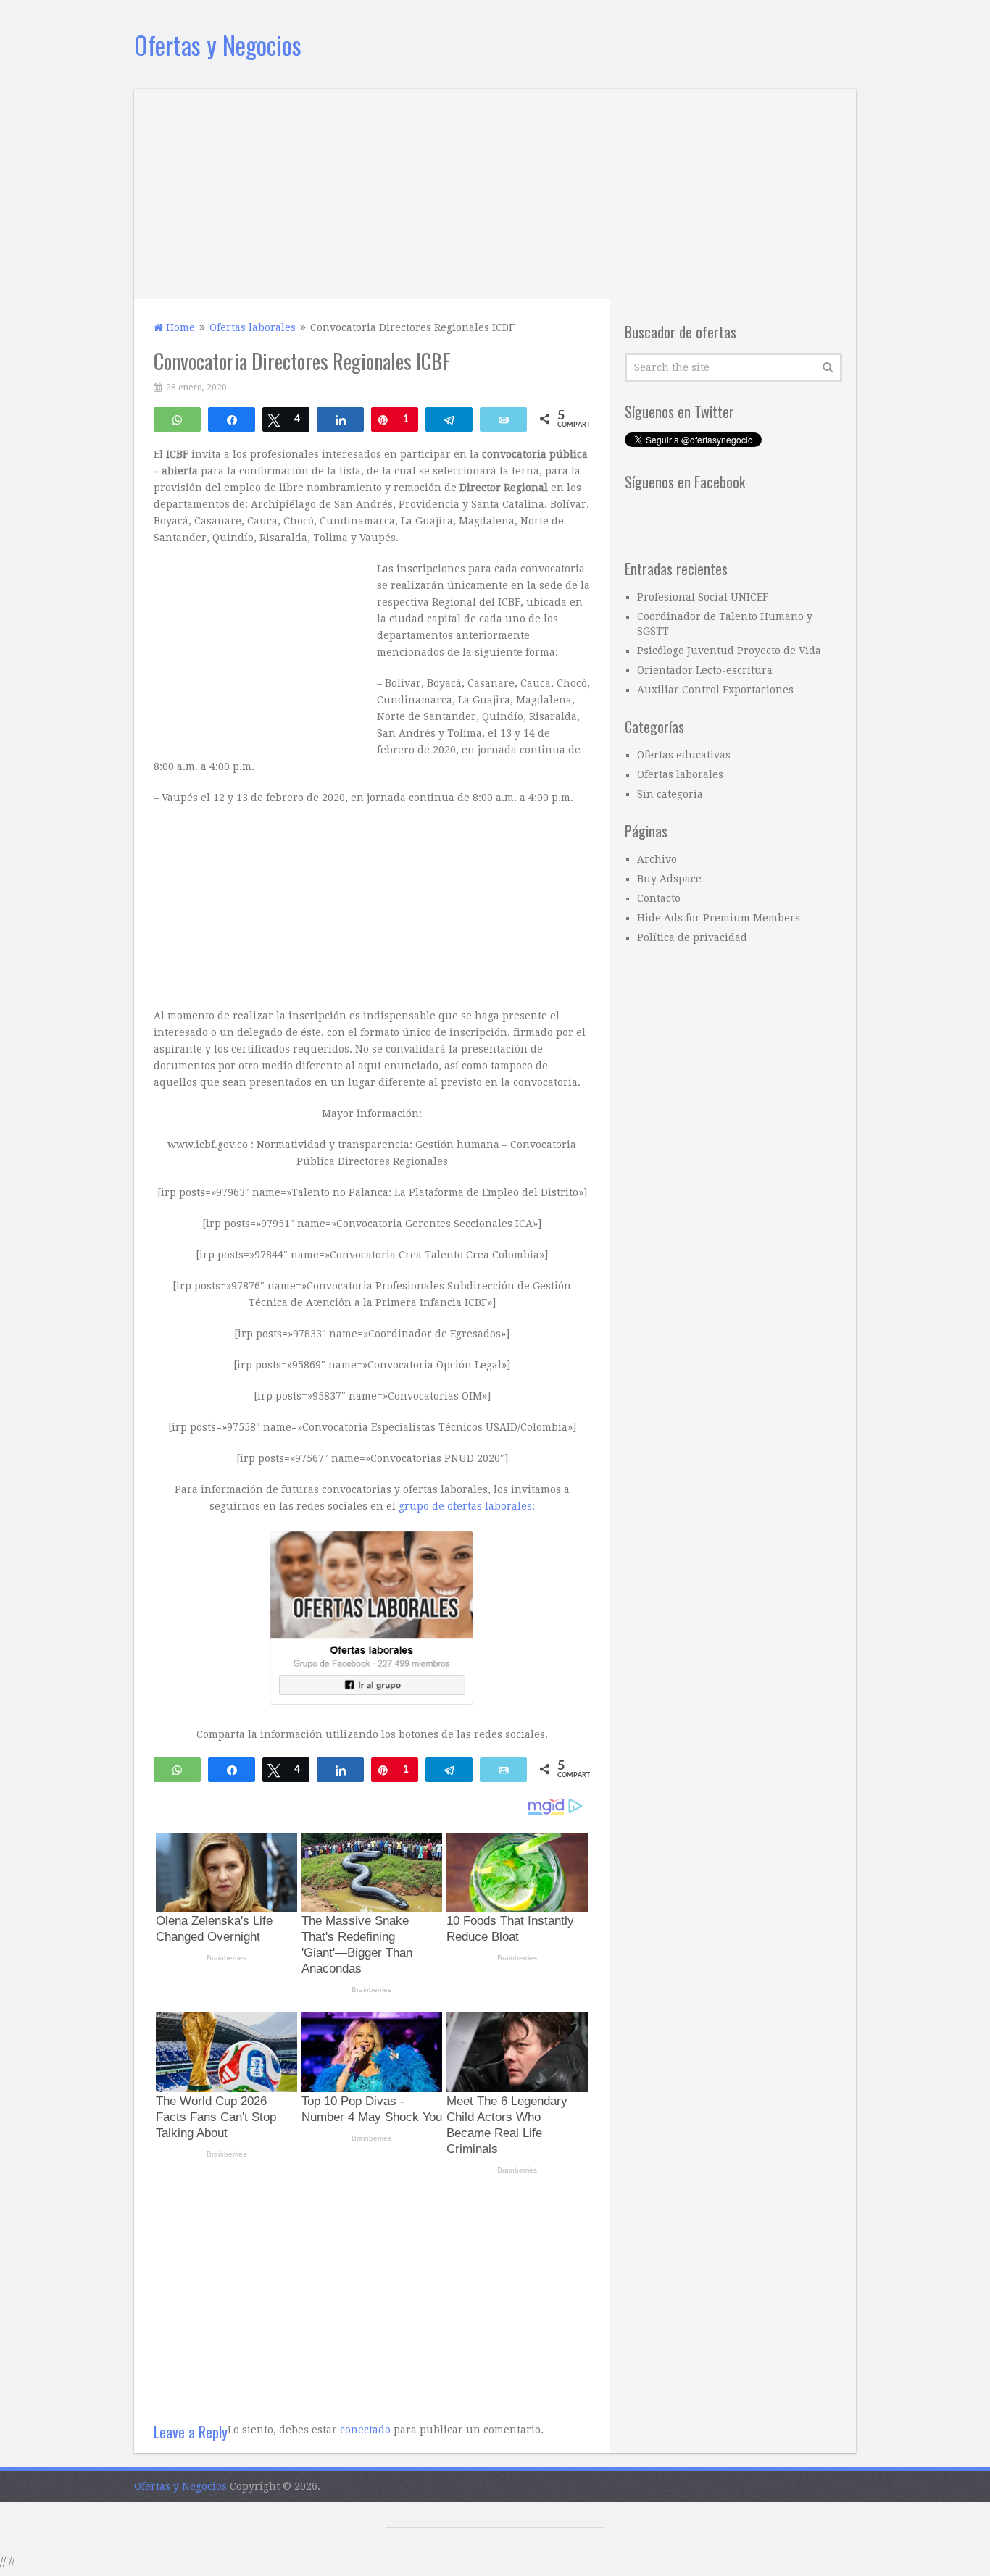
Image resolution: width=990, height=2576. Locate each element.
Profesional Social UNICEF (703, 597)
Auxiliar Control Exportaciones (715, 690)
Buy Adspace (669, 879)
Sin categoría (670, 794)
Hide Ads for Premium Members (719, 918)
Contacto (659, 898)
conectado (365, 2430)
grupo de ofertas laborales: (467, 1506)
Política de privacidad (692, 937)
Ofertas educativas (684, 755)
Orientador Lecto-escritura (705, 670)
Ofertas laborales (680, 774)
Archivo (657, 859)
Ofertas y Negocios (218, 45)
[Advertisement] (495, 191)
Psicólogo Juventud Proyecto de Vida (729, 651)
